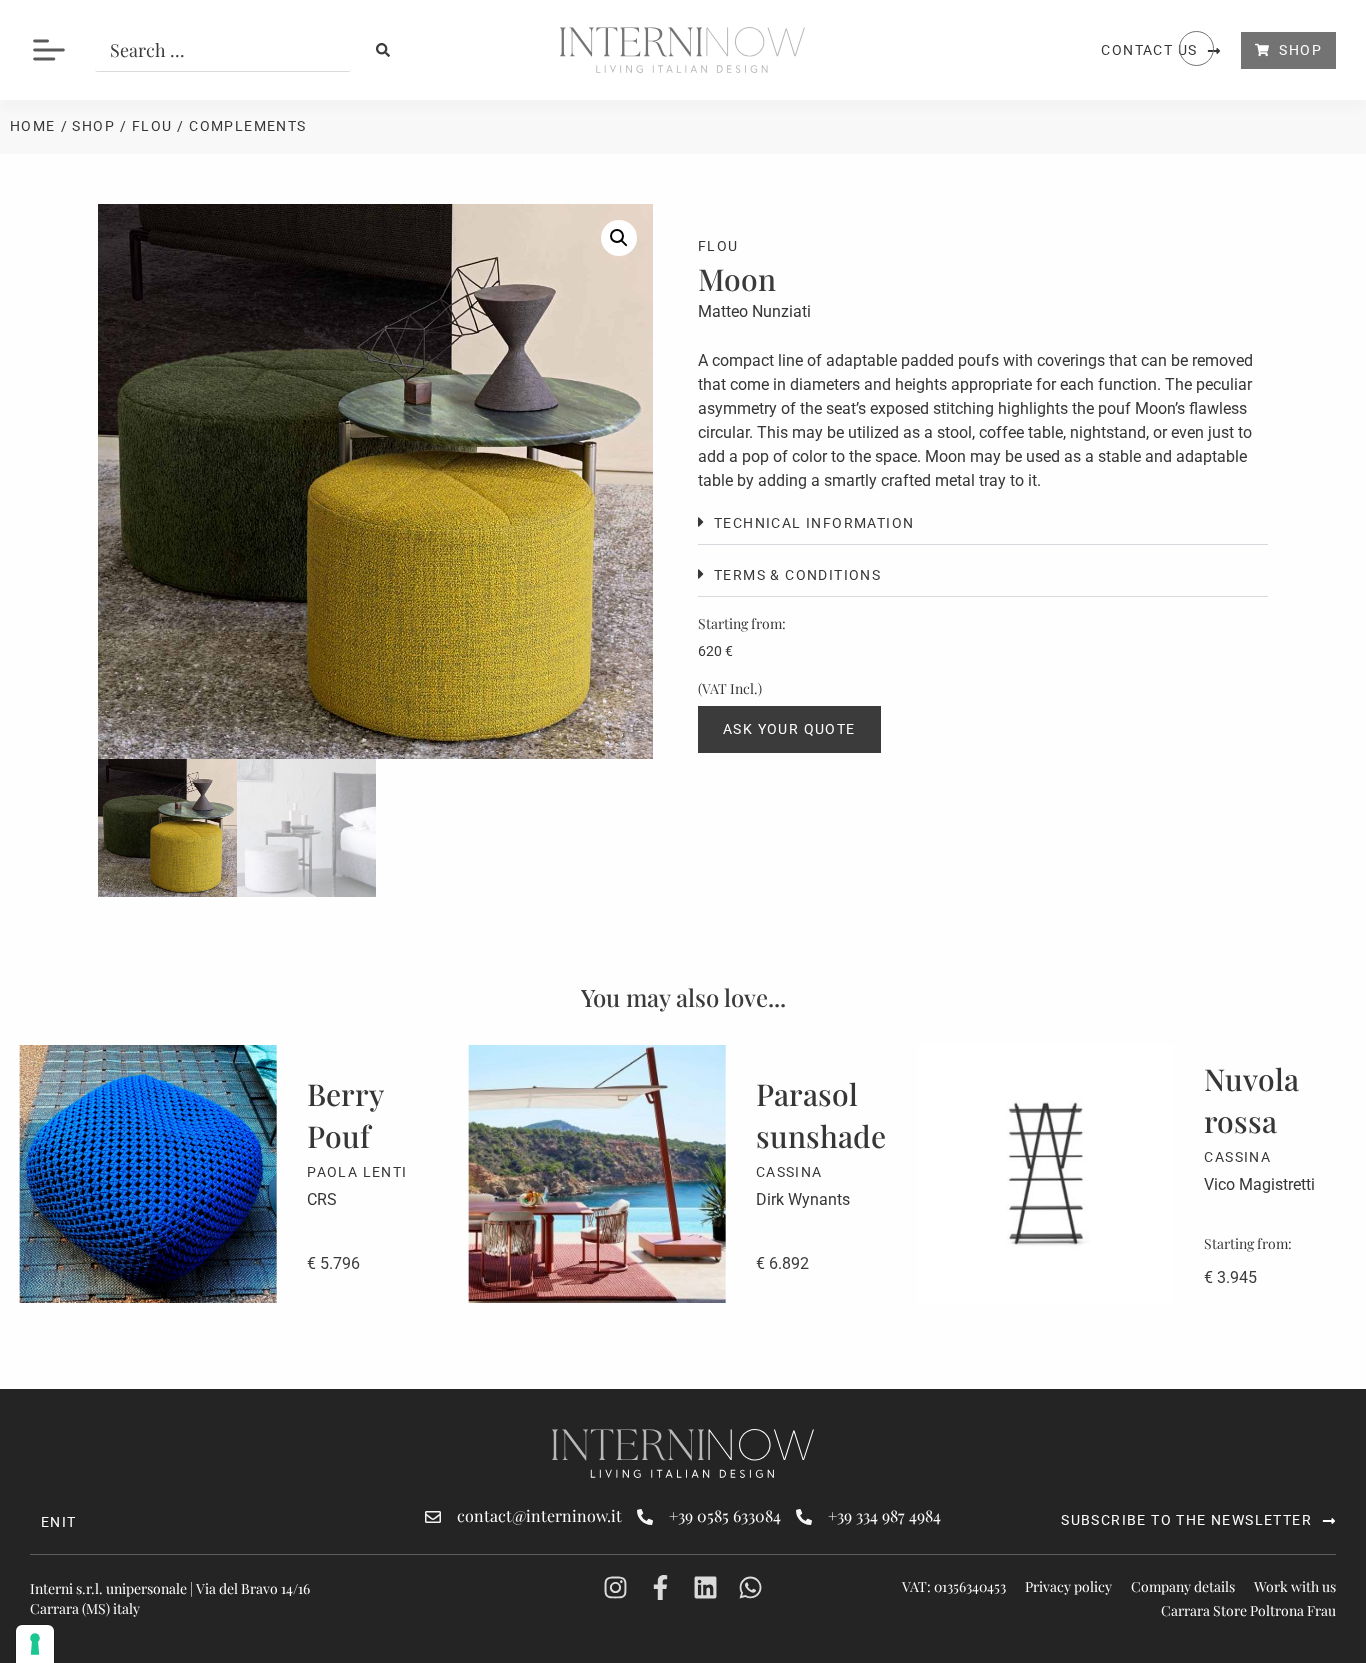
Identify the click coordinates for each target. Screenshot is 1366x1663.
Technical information (814, 523)
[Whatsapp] (750, 1587)
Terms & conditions (797, 575)
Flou (152, 126)
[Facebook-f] (660, 1587)
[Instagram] (615, 1587)
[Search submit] (383, 50)
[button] (619, 238)
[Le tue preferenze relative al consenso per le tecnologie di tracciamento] (35, 1644)
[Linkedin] (705, 1587)
